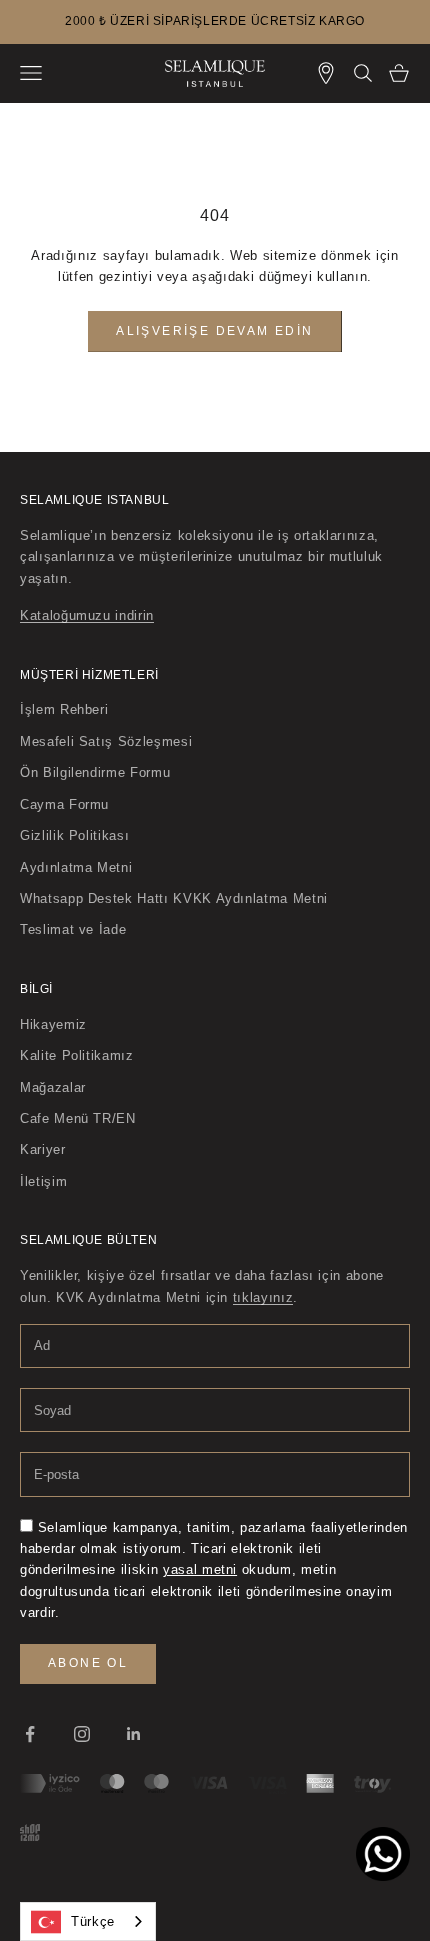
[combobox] (88, 1921)
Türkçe (93, 1921)
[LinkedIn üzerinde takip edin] (134, 1734)
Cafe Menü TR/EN (78, 1118)
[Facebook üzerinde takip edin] (30, 1734)
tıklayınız (263, 1297)
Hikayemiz (53, 1024)
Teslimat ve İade (73, 929)
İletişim (43, 1181)
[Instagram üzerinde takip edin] (82, 1734)
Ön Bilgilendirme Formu (95, 772)
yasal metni (200, 1569)
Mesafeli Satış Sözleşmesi (106, 741)
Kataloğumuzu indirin (87, 615)
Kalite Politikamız (77, 1055)
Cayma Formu (64, 804)
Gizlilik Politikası (74, 835)
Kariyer (43, 1149)
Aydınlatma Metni (76, 867)
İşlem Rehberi (64, 709)
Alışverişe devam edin (214, 331)
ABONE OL (88, 1663)
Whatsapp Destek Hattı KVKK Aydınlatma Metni (174, 898)
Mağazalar (53, 1087)
